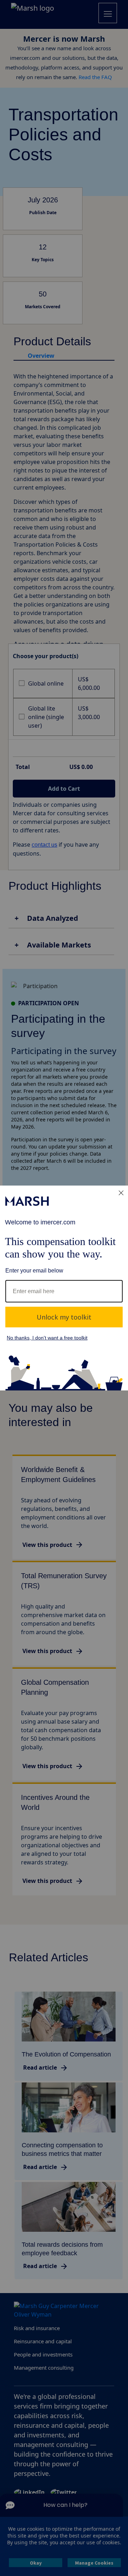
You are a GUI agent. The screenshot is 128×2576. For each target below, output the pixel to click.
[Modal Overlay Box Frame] (64, 1288)
